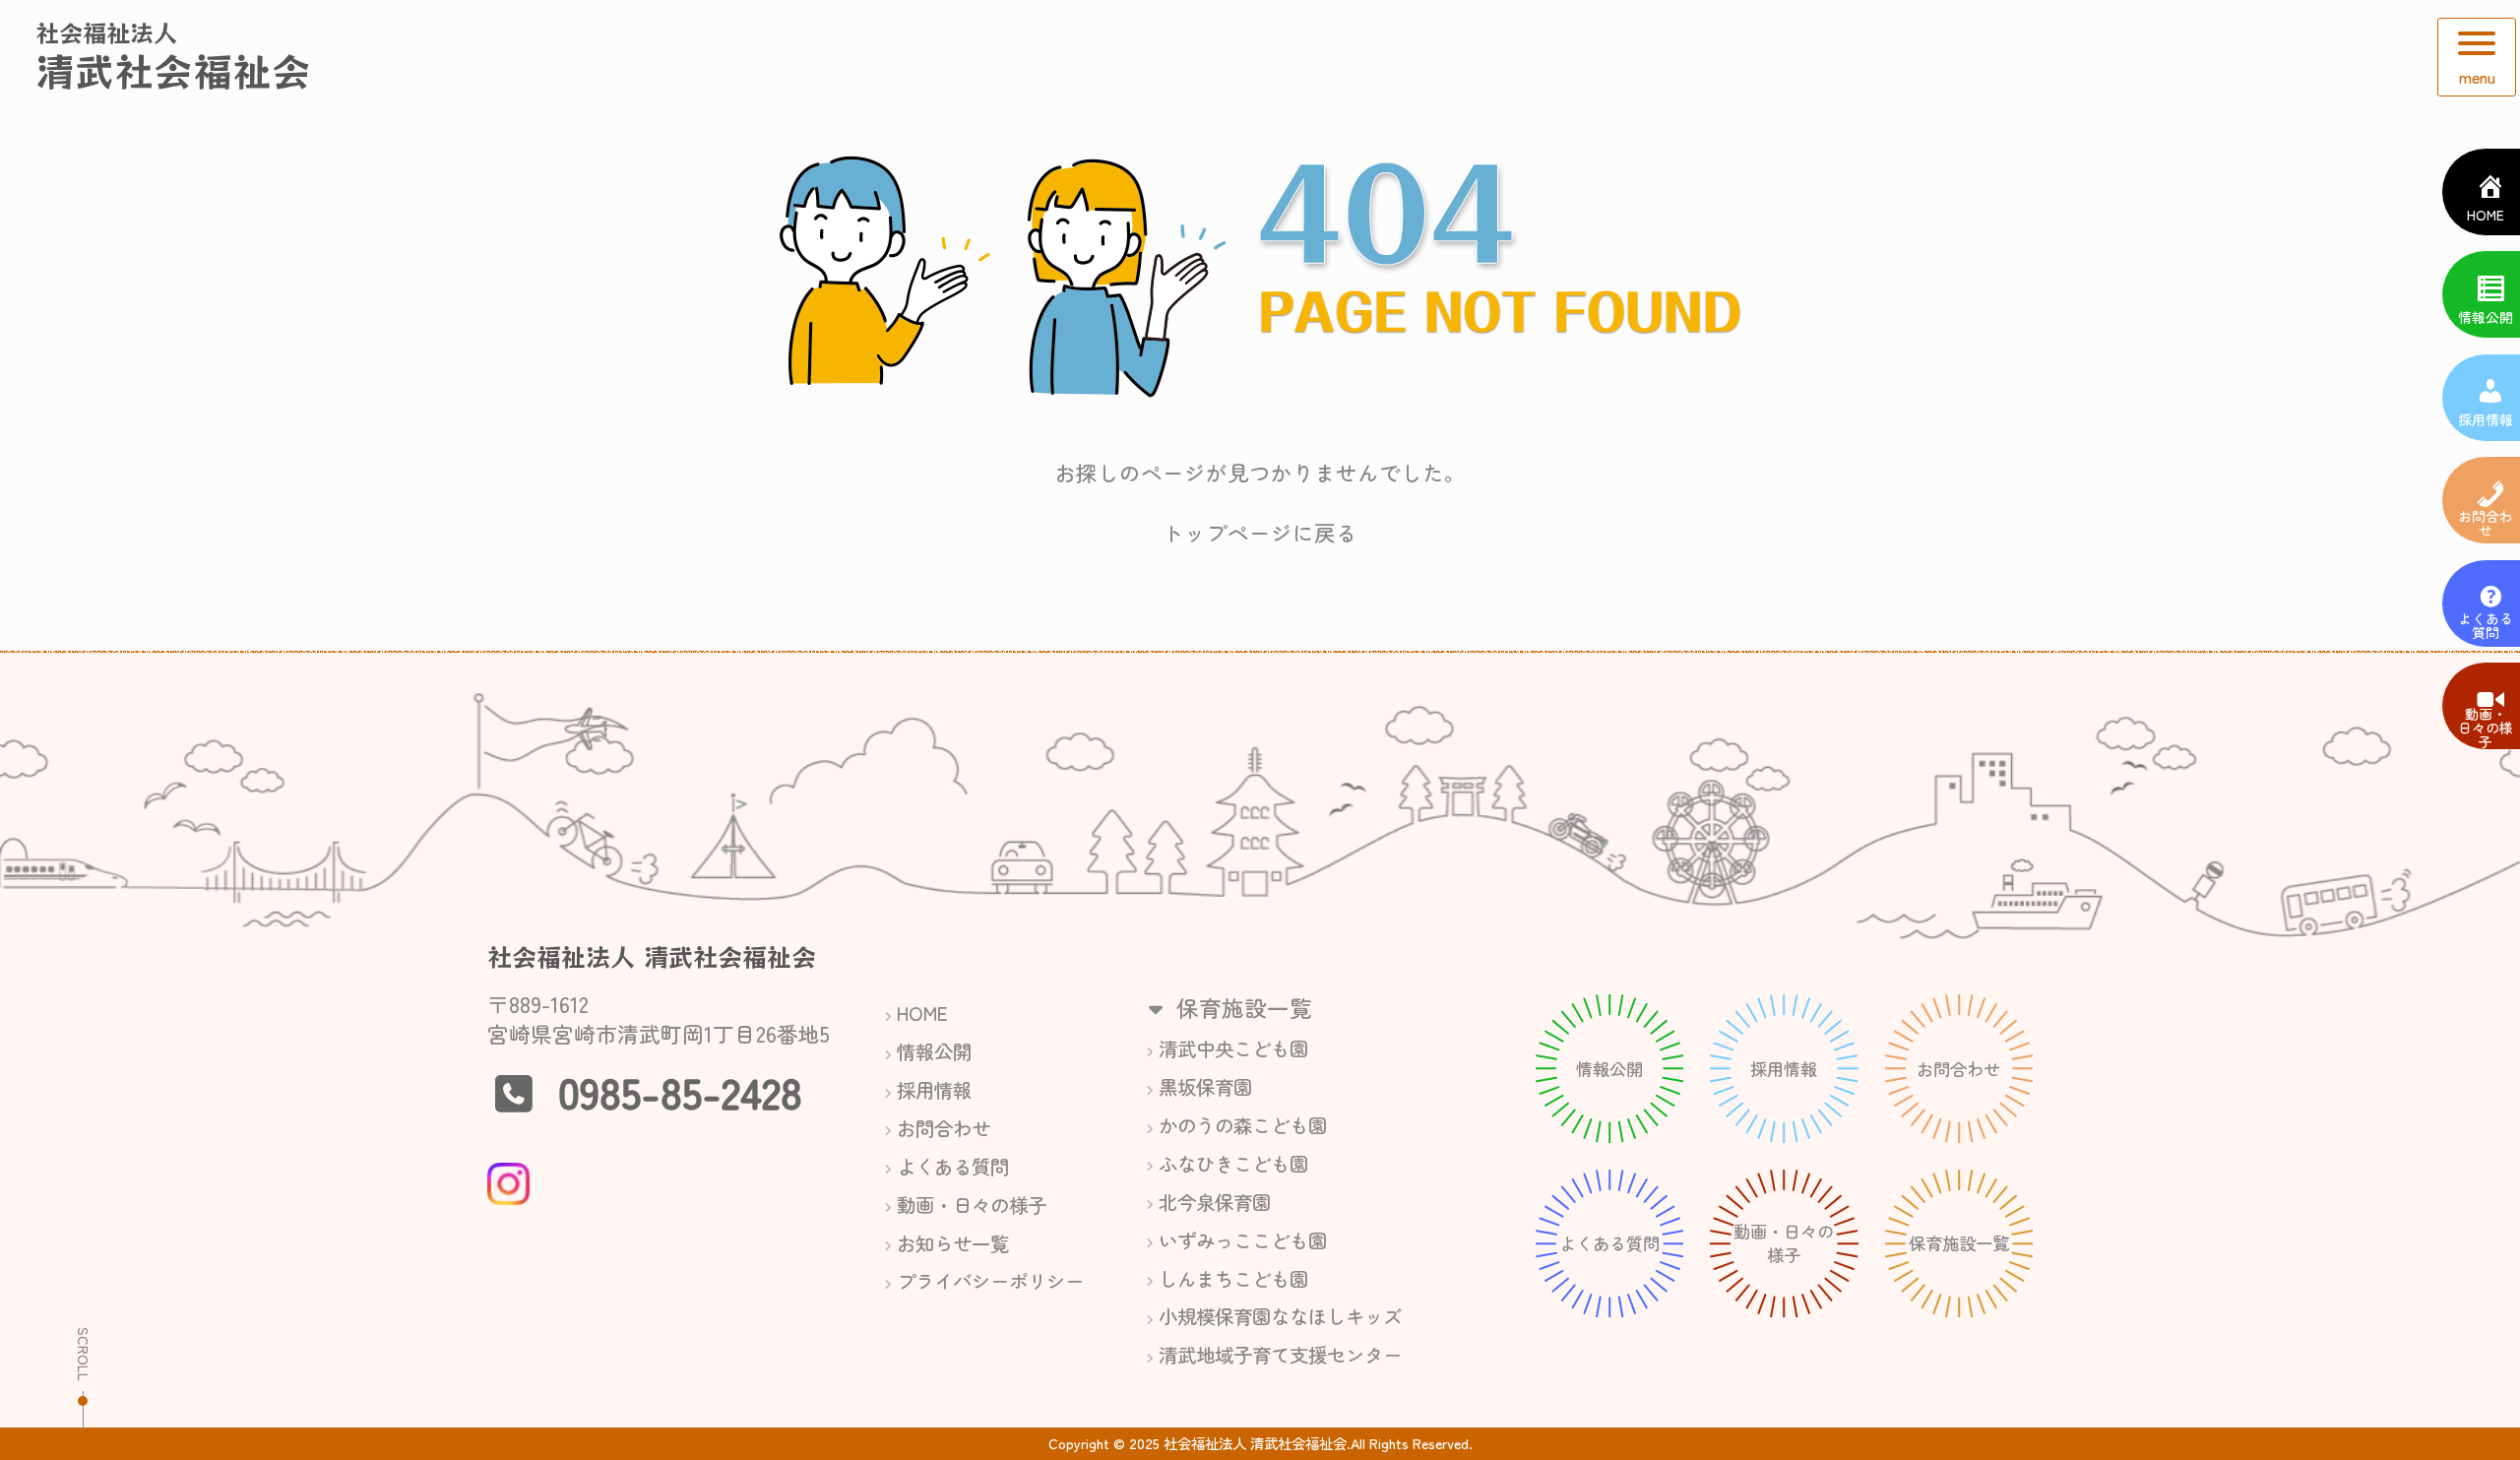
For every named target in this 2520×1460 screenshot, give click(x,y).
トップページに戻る (1260, 532)
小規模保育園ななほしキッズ (1280, 1316)
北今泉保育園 (1215, 1202)
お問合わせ (944, 1128)
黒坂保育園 (1205, 1086)
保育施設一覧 (1241, 1007)
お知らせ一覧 (953, 1243)
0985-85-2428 (680, 1091)
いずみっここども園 (1243, 1240)
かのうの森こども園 (1243, 1125)
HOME (922, 1013)
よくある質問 (953, 1166)
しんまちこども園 (1233, 1278)
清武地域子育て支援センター (1280, 1354)
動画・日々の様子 (972, 1205)
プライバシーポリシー (990, 1280)
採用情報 (934, 1089)
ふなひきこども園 (1233, 1163)
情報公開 (934, 1051)
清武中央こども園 (1233, 1048)
